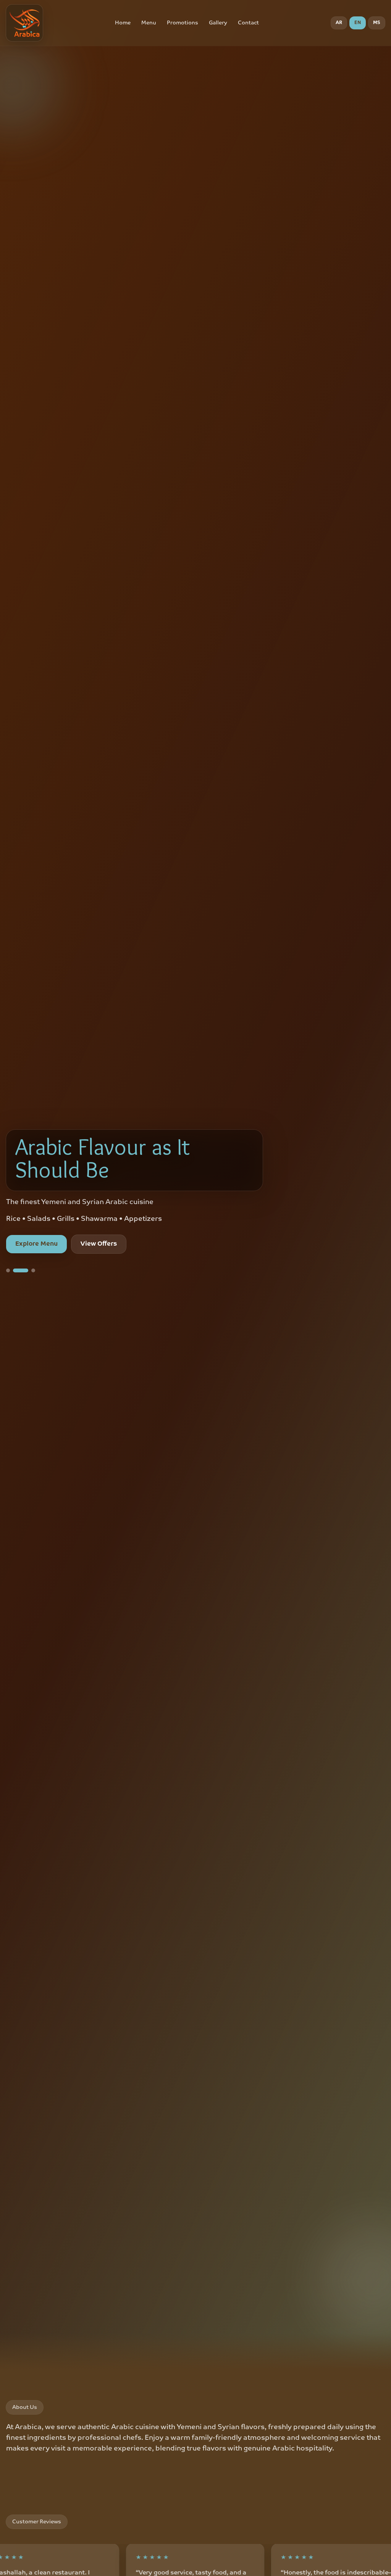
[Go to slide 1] (8, 1270)
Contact (248, 23)
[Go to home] (24, 23)
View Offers (99, 1244)
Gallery (218, 23)
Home (123, 23)
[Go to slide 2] (15, 1270)
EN (358, 23)
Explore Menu (36, 1244)
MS (377, 23)
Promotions (183, 23)
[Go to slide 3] (27, 1270)
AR (339, 23)
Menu (149, 23)
